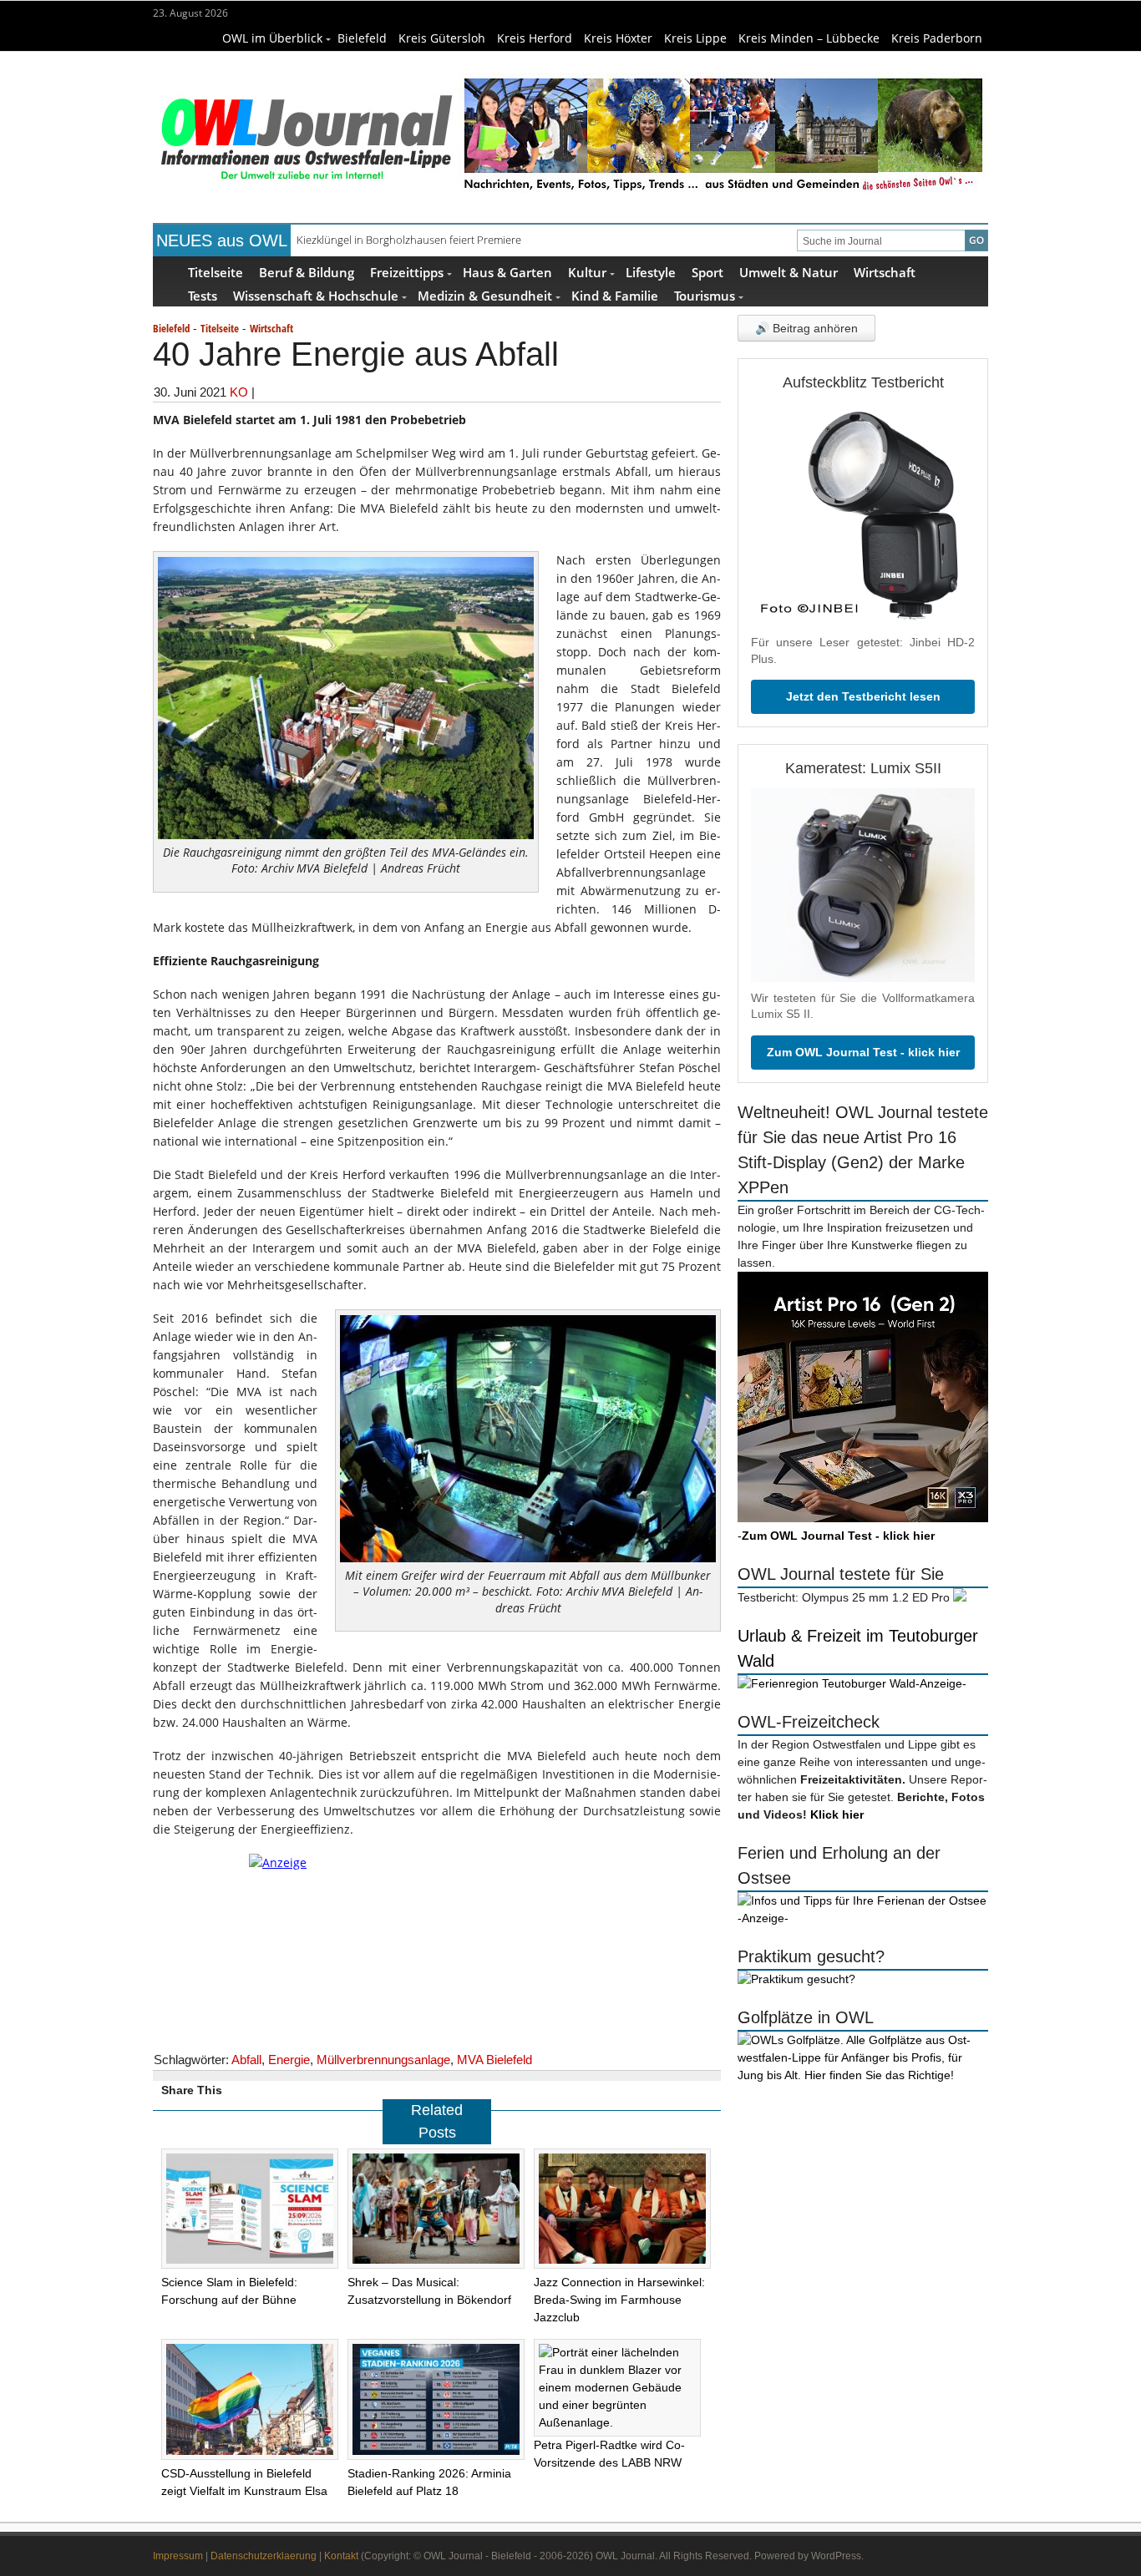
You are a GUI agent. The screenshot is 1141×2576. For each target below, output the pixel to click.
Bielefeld (362, 38)
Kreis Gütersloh (442, 38)
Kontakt (341, 2556)
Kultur (587, 272)
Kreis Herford (535, 38)
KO (239, 392)
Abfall (246, 2060)
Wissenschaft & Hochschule (316, 295)
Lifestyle (651, 272)
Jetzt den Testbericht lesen (863, 696)
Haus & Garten (507, 272)
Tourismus (705, 295)
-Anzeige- (941, 1683)
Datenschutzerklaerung (264, 2556)
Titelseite (216, 272)
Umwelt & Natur (789, 272)
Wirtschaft (885, 272)
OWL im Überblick (272, 38)
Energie (289, 2060)
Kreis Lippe (695, 38)
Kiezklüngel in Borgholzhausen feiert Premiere (409, 240)
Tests (203, 295)
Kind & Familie (615, 295)
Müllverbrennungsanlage (383, 2060)
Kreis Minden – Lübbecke (809, 38)
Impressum (178, 2556)
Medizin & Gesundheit (485, 295)
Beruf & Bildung (307, 272)
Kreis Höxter (618, 38)
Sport (707, 272)
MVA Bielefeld (494, 2060)
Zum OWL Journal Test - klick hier (863, 1052)
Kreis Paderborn (937, 38)
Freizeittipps (407, 272)
